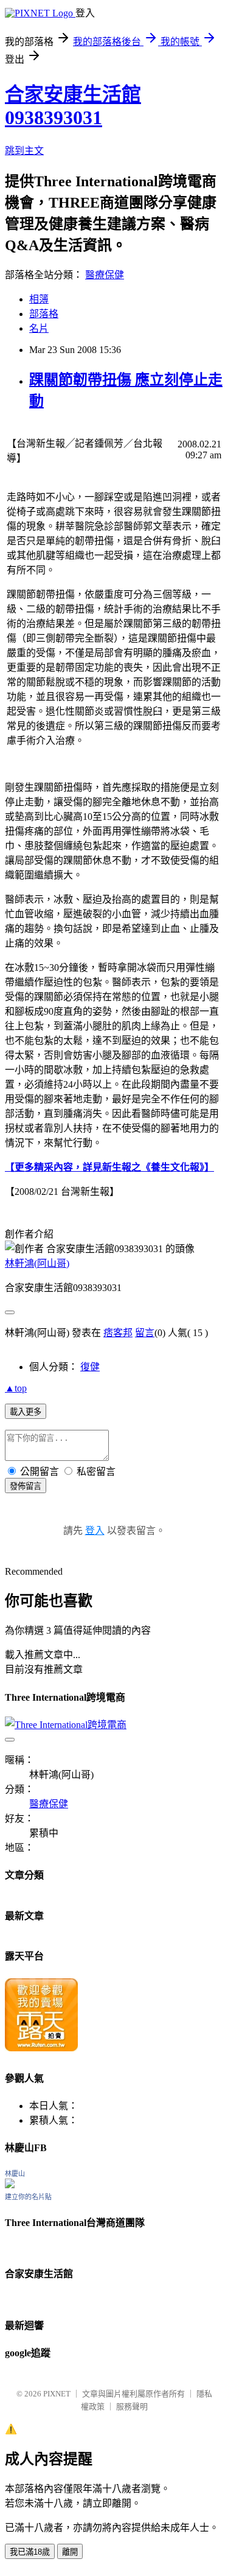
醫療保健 (105, 275)
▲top (16, 1388)
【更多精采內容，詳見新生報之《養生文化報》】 (109, 1167)
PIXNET (57, 2394)
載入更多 (26, 1412)
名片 (39, 328)
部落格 (44, 314)
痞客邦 (118, 1333)
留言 (145, 1333)
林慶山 (15, 2174)
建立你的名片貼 (28, 2197)
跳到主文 (24, 151)
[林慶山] (10, 2185)
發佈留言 (26, 1486)
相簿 (39, 299)
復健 (90, 1367)
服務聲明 (132, 2406)
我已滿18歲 (30, 2552)
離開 (70, 2552)
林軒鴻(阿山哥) (37, 1263)
